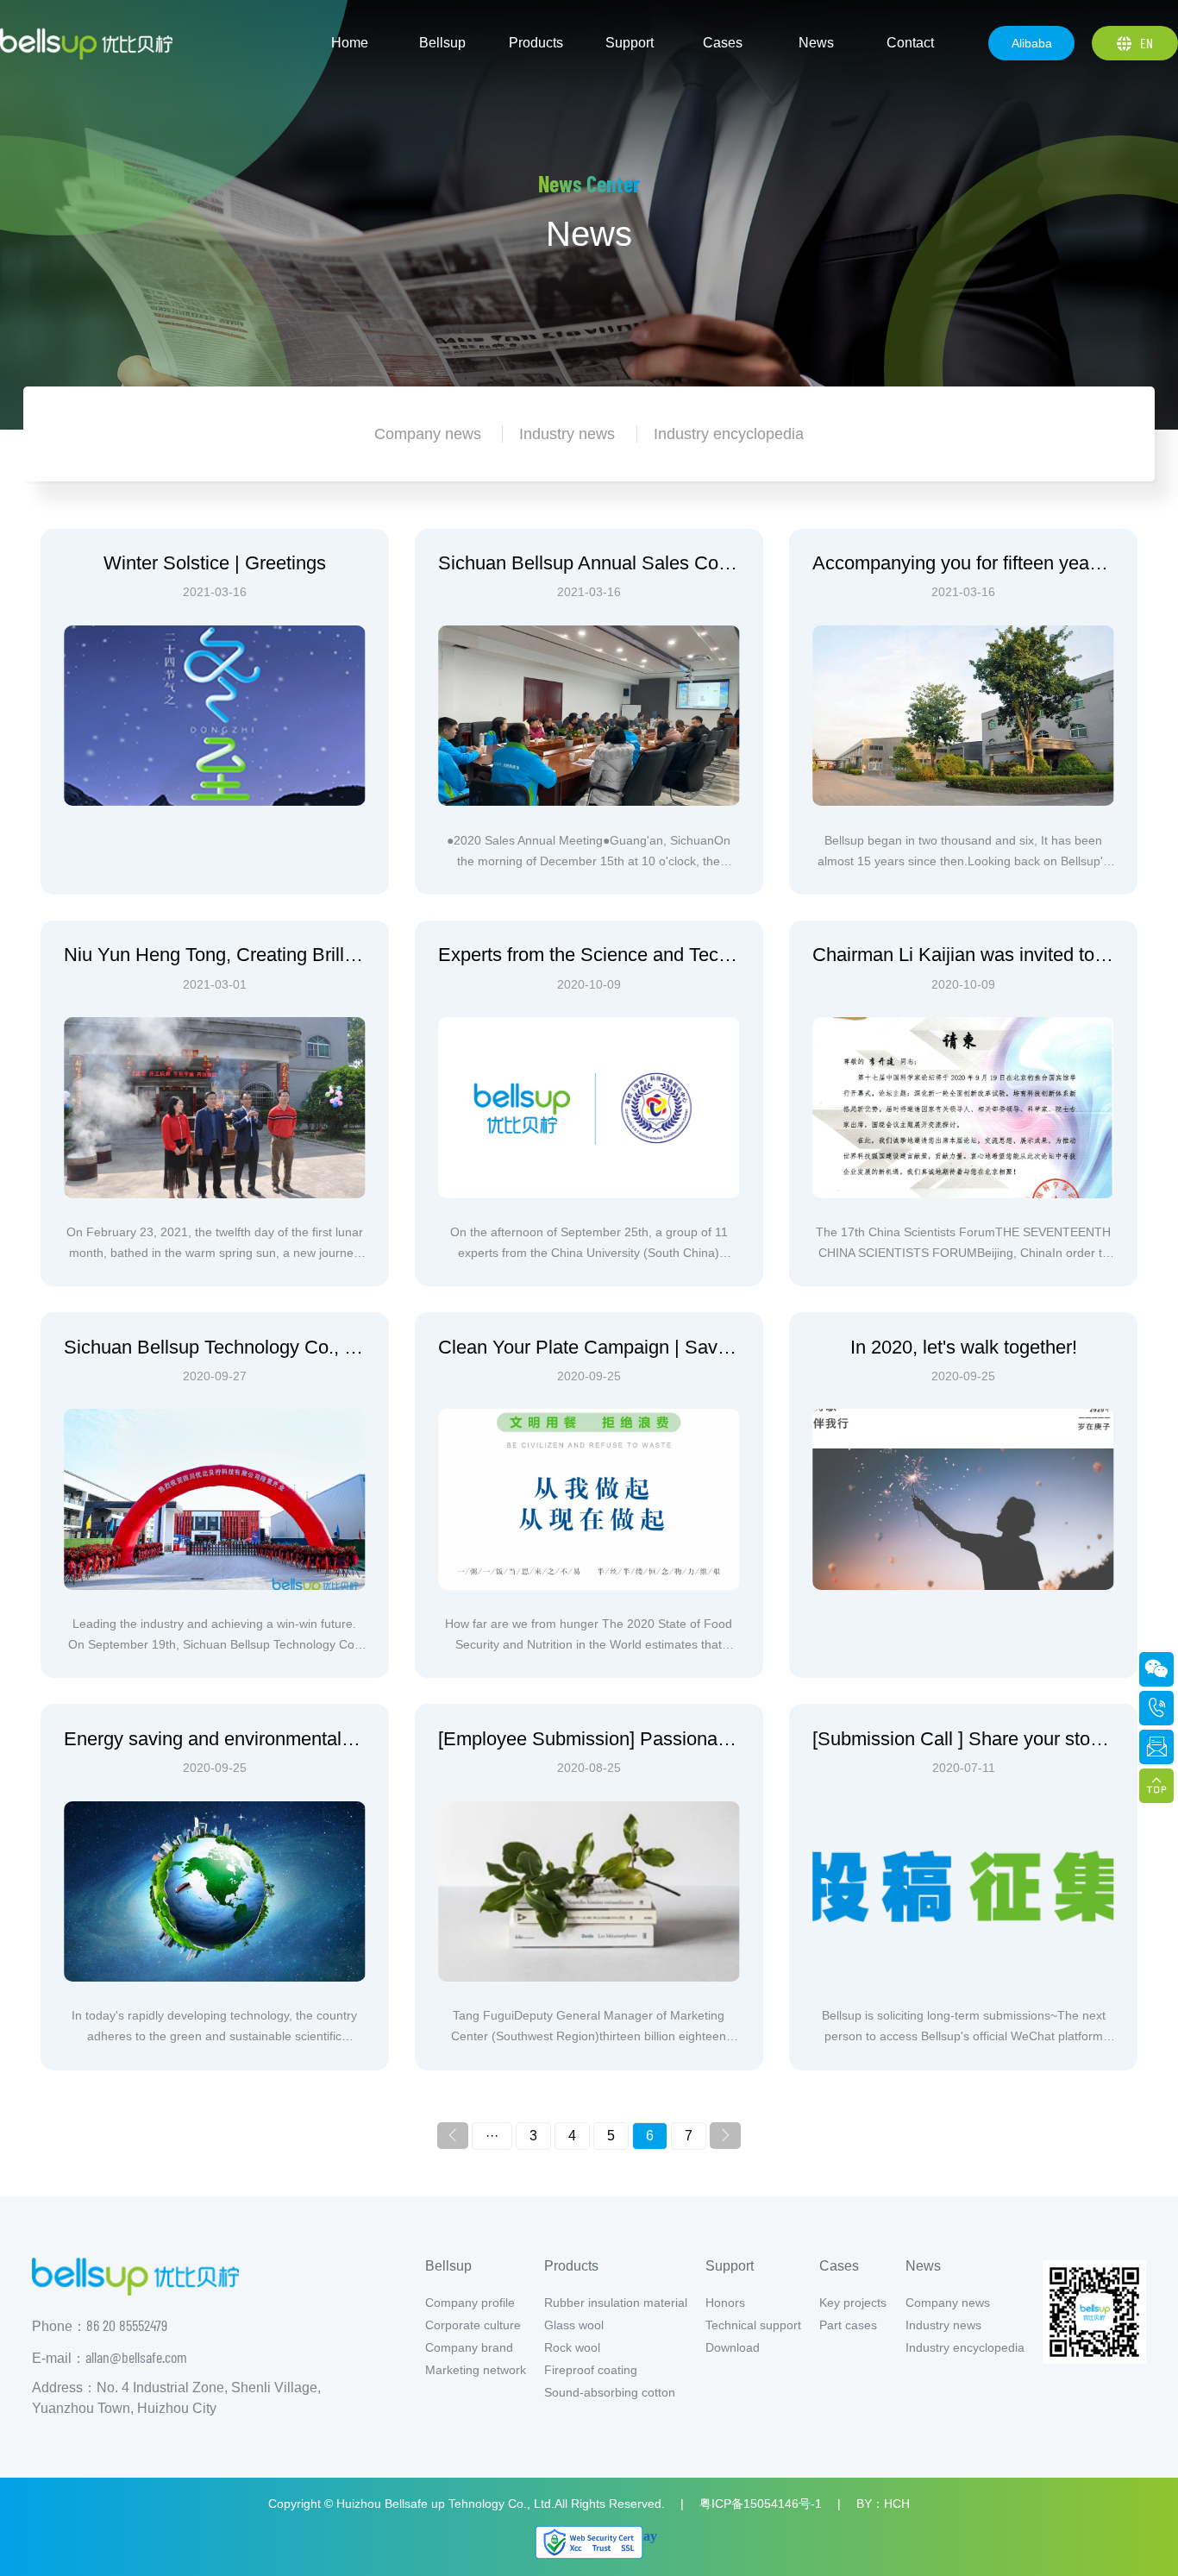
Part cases (848, 2325)
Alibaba (1032, 43)
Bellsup (448, 2266)
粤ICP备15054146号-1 (761, 2504)
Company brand (469, 2347)
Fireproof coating (591, 2370)
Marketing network (476, 2370)
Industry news (943, 2325)
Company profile (470, 2303)
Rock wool (572, 2347)
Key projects (853, 2303)
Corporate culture (473, 2325)
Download (733, 2347)
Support (730, 2266)
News (923, 2266)
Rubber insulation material (616, 2303)
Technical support (753, 2325)
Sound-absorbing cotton (610, 2392)
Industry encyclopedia (965, 2347)
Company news (948, 2303)
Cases (839, 2266)
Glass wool (574, 2325)
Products (571, 2266)
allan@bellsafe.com (136, 2357)
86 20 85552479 (127, 2325)
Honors (725, 2303)
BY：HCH (883, 2504)
